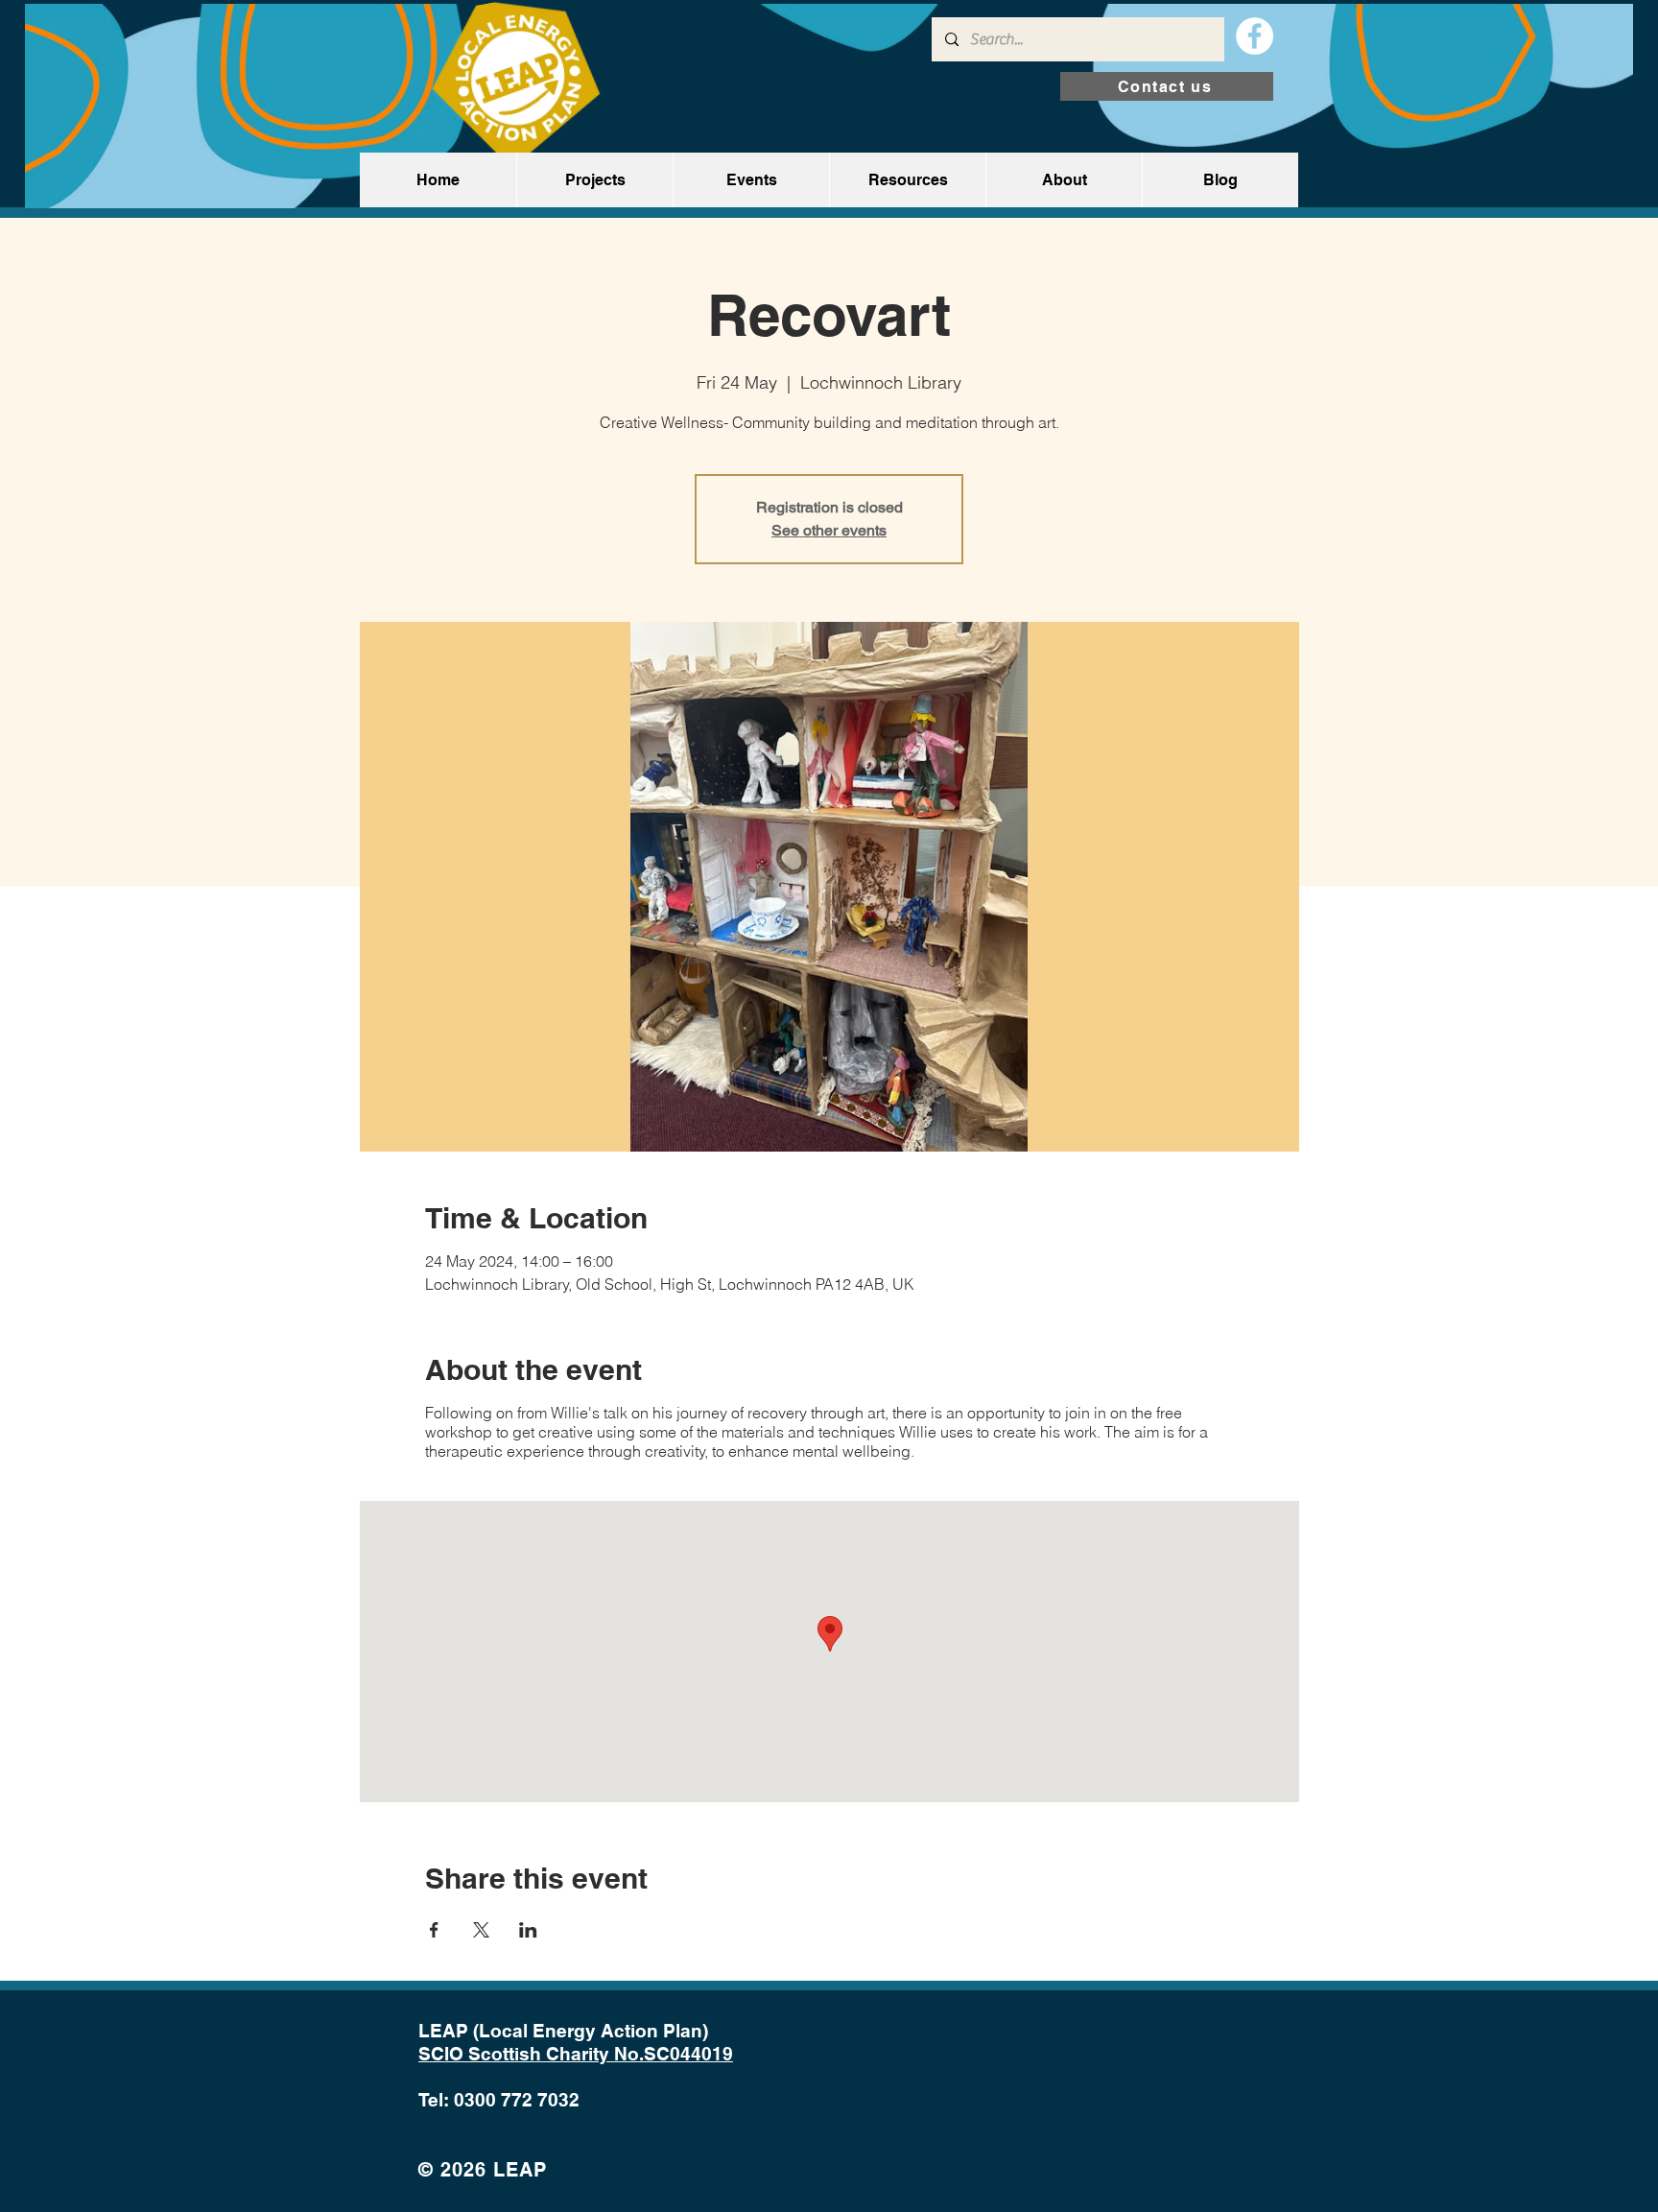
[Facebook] (1255, 36)
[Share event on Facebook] (434, 1930)
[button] (594, 180)
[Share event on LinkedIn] (528, 1930)
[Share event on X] (481, 1930)
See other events (829, 530)
